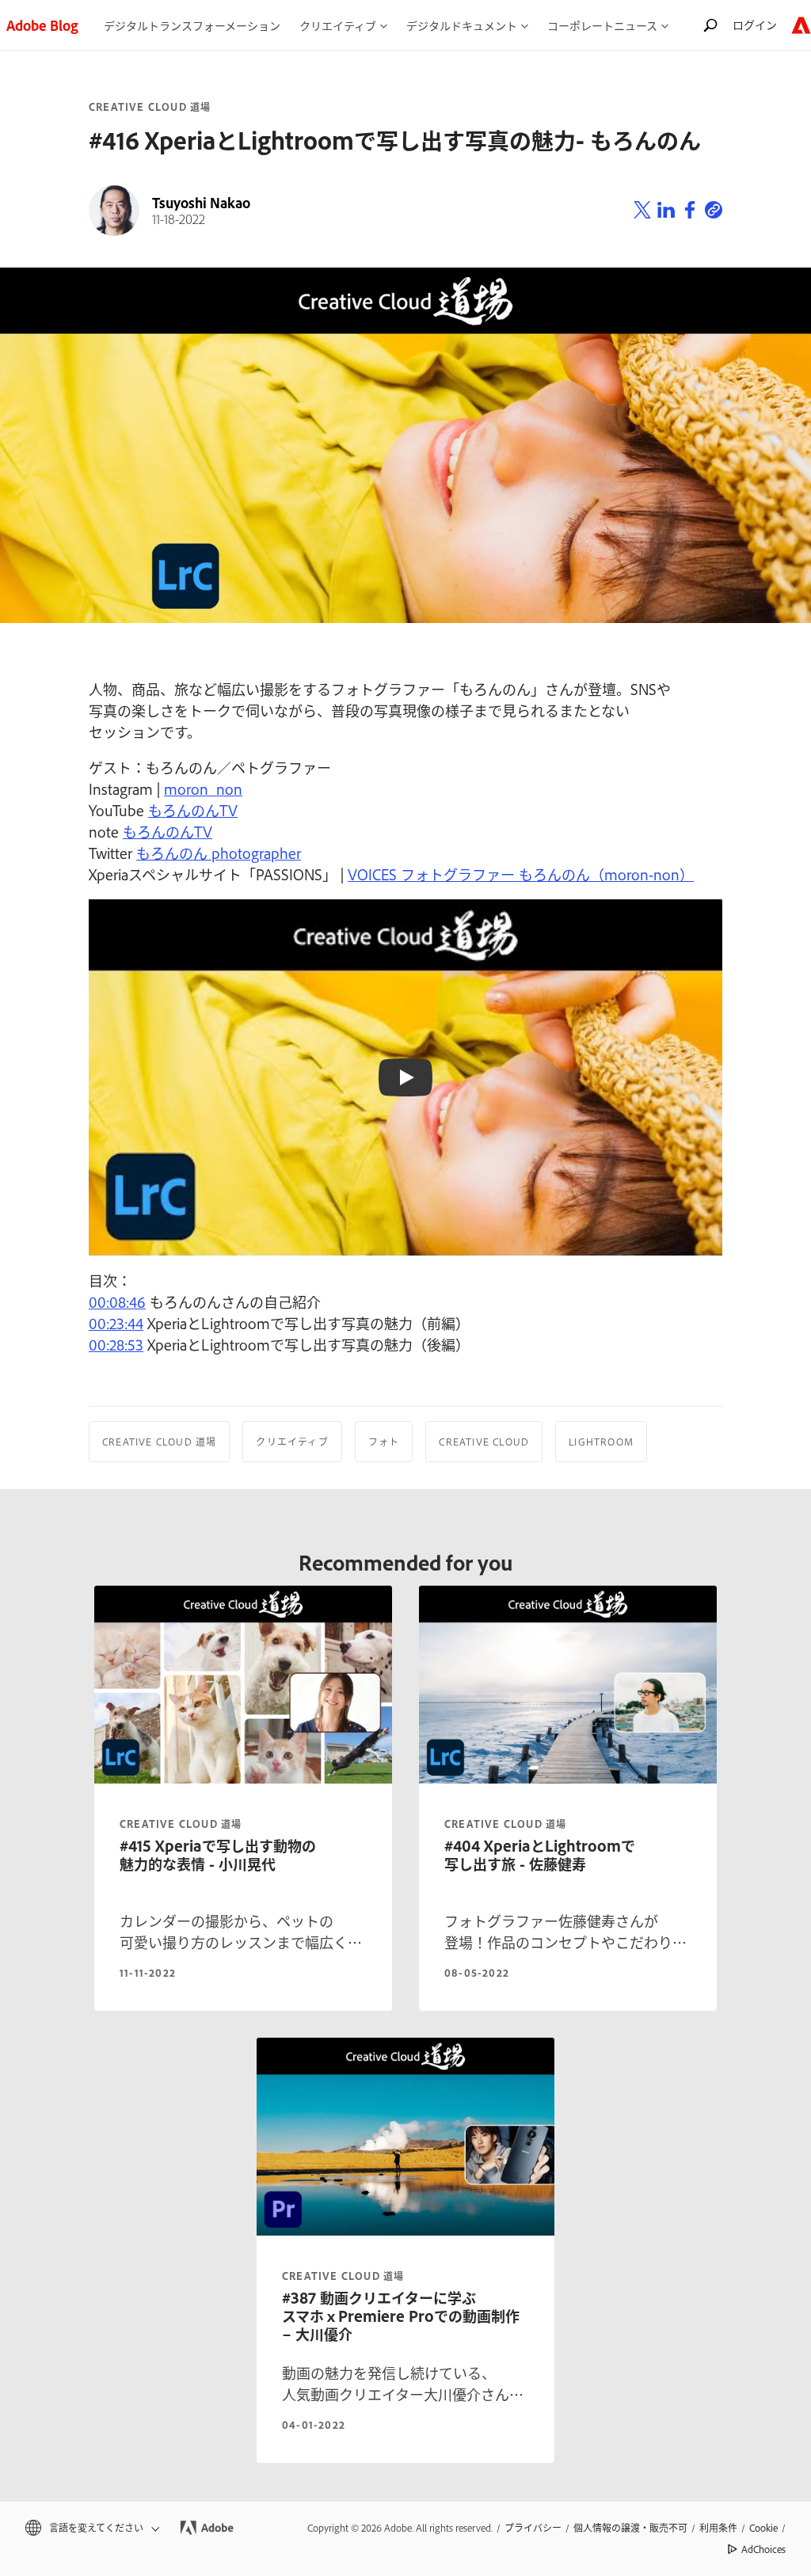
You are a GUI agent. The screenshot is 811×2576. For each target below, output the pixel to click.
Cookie (763, 2528)
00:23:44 (116, 1323)
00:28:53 (116, 1344)
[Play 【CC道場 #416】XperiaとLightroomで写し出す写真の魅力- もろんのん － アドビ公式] (405, 1077)
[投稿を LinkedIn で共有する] (666, 211)
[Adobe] (801, 25)
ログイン (755, 24)
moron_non (203, 788)
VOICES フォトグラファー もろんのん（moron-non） (521, 874)
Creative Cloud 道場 (150, 107)
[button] (91, 2528)
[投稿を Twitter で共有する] (642, 211)
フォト (384, 1442)
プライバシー (533, 2528)
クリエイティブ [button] (338, 25)
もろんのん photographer (219, 853)
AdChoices (763, 2549)
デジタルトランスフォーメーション (192, 25)
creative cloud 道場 (181, 1824)
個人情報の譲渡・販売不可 (630, 2528)
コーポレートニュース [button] (602, 25)
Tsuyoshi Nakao (201, 203)
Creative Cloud (484, 1442)
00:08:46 (117, 1301)
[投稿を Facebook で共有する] (690, 211)
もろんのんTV (193, 810)
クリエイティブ (292, 1442)
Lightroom (601, 1442)
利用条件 (718, 2528)
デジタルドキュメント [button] (462, 25)
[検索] (710, 25)
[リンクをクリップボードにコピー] (714, 211)
